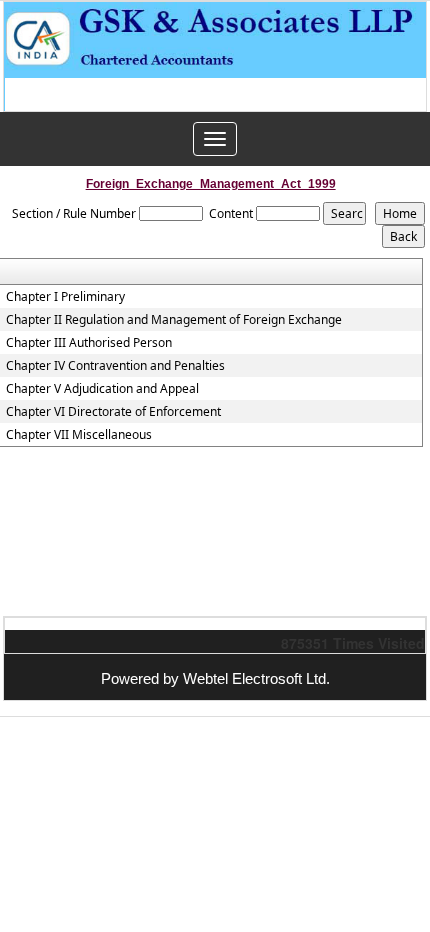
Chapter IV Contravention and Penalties (115, 366)
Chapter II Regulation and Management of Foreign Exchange (174, 320)
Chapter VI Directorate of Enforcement (113, 412)
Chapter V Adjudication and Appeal (102, 389)
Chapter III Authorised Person (89, 343)
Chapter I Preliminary (65, 297)
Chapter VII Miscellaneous (79, 435)
